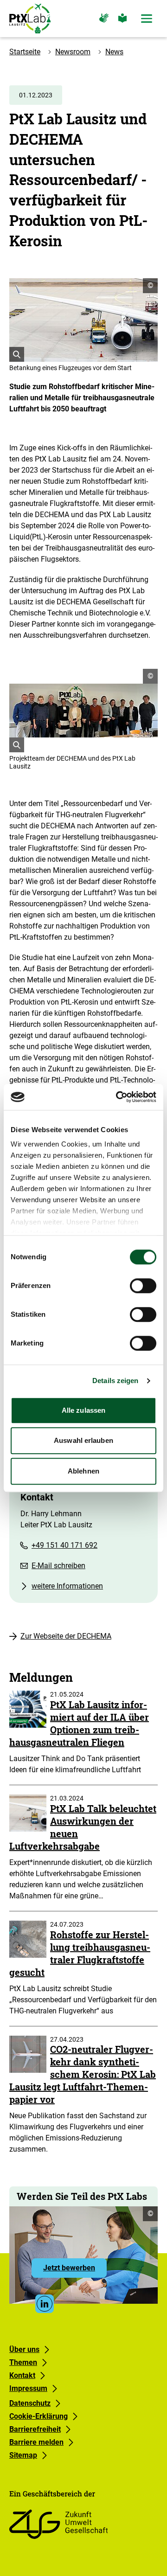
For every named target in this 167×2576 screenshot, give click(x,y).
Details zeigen (115, 1381)
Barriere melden (36, 2442)
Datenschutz (30, 2403)
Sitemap (23, 2455)
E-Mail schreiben (58, 1566)
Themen (23, 2362)
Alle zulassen (83, 1410)
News (114, 52)
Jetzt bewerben (75, 2270)
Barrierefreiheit (35, 2429)
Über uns (24, 2349)
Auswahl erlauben (83, 1440)
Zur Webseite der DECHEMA (66, 1636)
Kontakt (22, 2375)
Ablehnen (83, 1471)
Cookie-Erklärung (39, 2416)
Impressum (28, 2388)
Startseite (25, 52)
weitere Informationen (67, 1586)
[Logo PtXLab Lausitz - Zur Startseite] (30, 19)
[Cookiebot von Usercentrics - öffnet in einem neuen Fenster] (118, 1097)
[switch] (143, 1286)
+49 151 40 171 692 (64, 1545)
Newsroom (73, 52)
